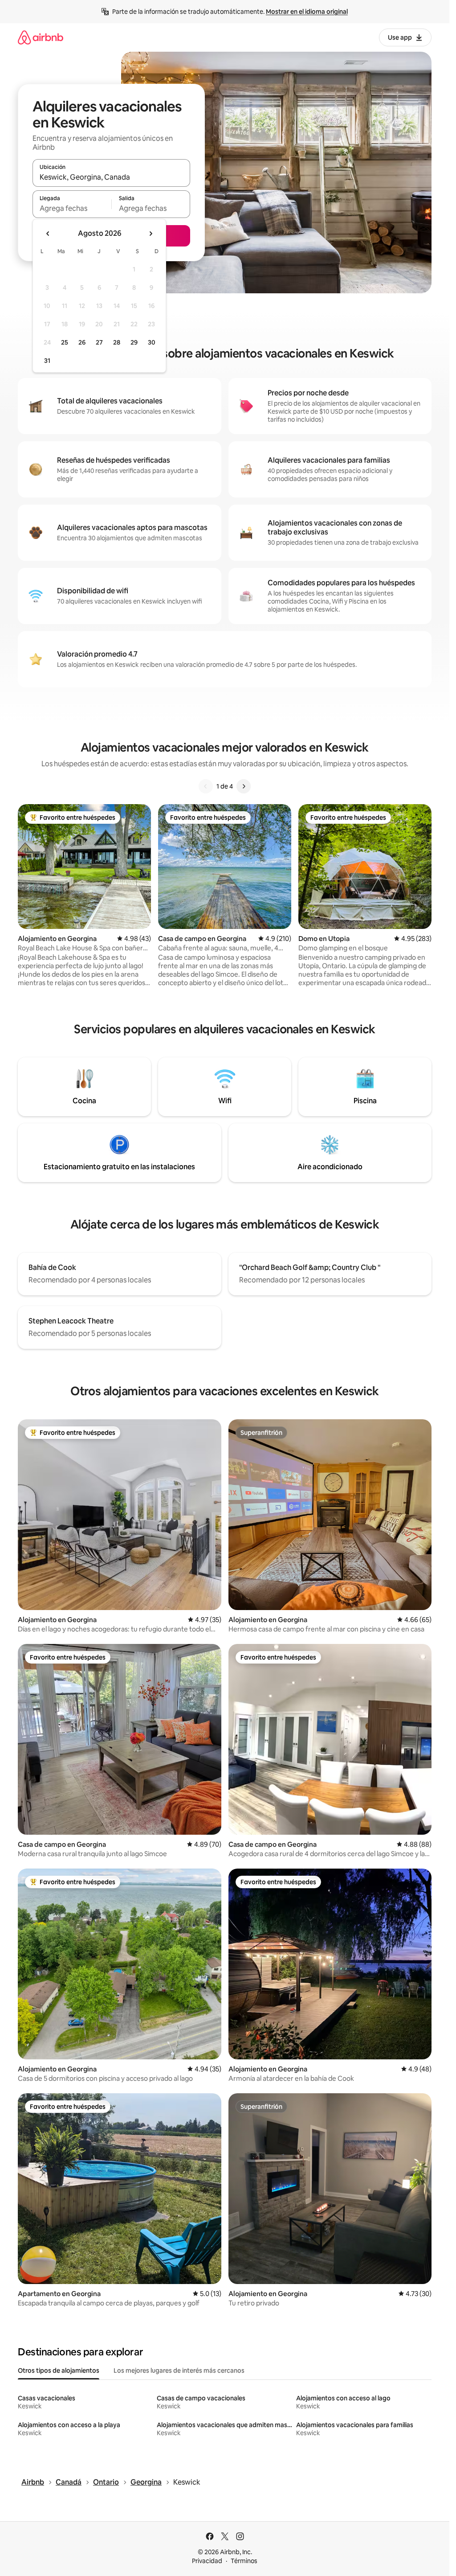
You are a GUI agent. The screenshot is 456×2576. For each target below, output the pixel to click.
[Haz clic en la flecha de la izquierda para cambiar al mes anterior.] (48, 234)
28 (117, 342)
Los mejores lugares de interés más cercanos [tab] (179, 2371)
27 (99, 342)
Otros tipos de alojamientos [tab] (59, 2371)
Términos (244, 2561)
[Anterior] (206, 786)
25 (65, 342)
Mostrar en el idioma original (307, 12)
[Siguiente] (244, 786)
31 (47, 361)
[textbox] (72, 208)
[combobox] (111, 177)
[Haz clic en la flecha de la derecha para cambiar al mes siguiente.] (151, 234)
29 (134, 342)
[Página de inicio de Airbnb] (41, 37)
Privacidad (207, 2561)
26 (82, 342)
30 (152, 342)
